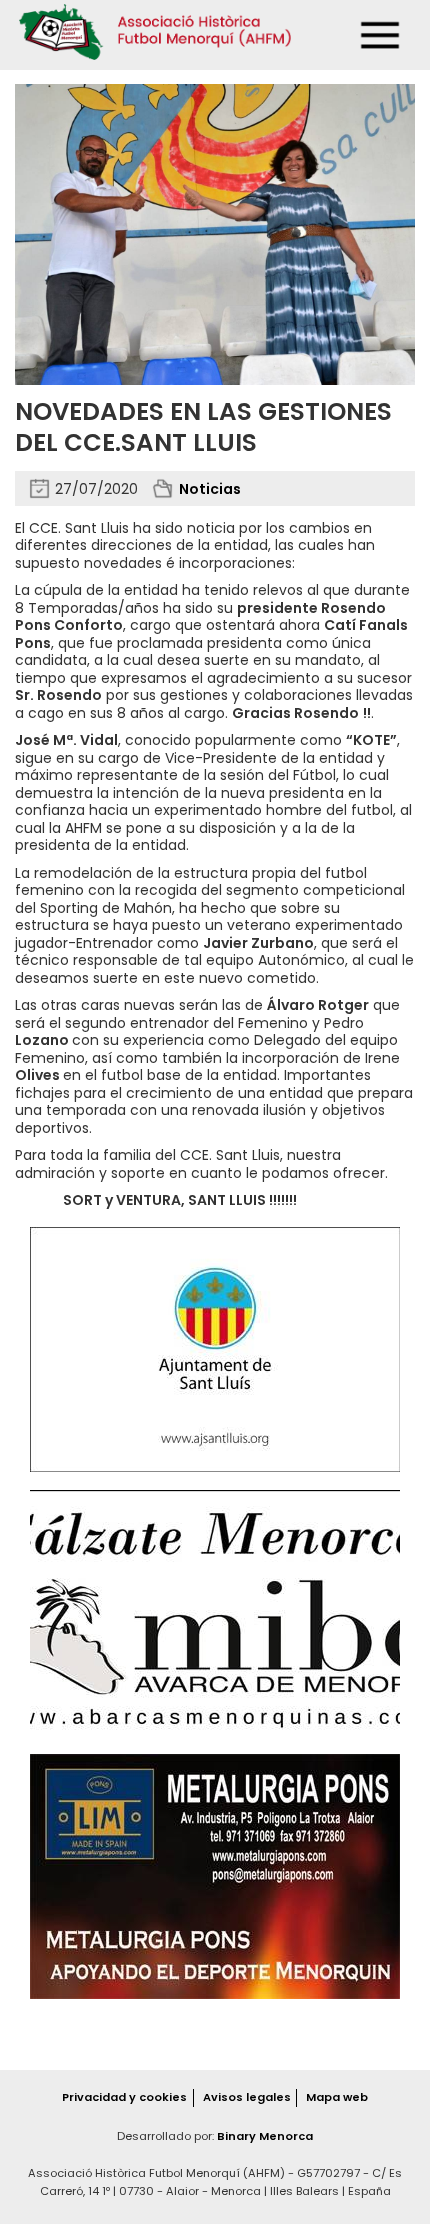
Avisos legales (247, 2097)
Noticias (210, 489)
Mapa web (337, 2097)
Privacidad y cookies (124, 2097)
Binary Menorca (265, 2136)
